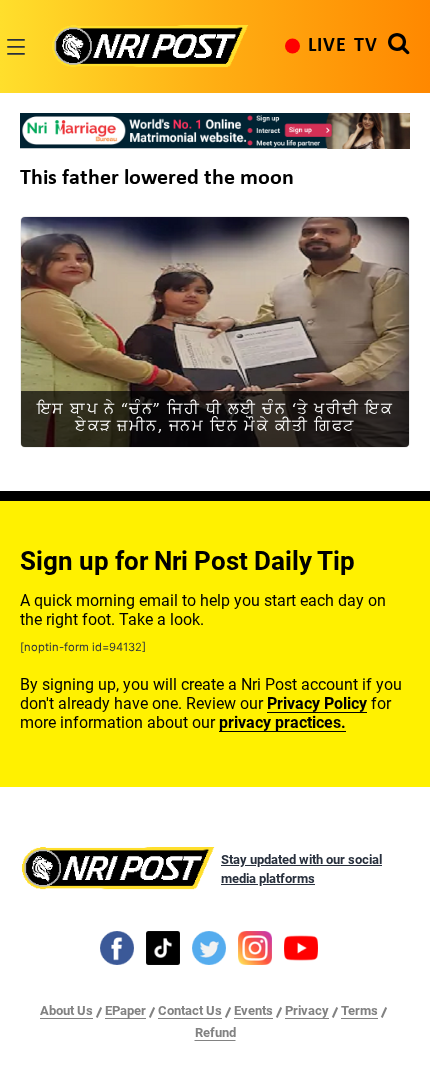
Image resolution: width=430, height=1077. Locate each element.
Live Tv (343, 46)
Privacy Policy (317, 703)
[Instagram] (255, 947)
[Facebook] (117, 947)
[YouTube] (301, 947)
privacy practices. (282, 722)
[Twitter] (209, 947)
